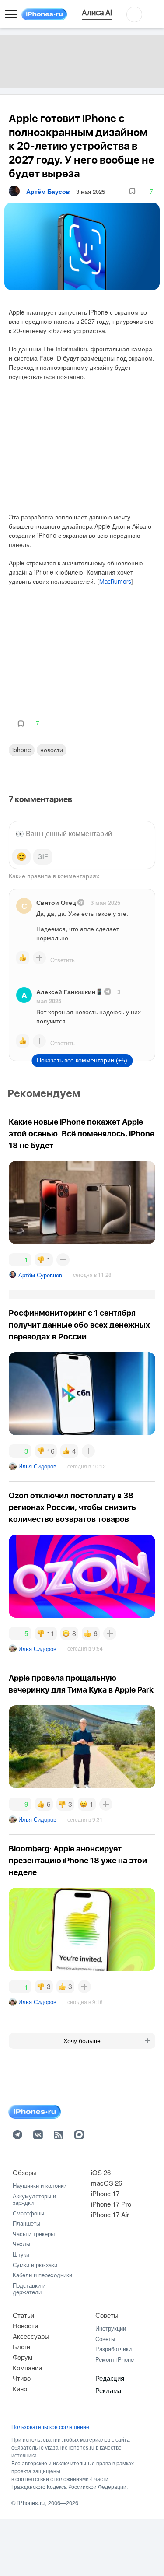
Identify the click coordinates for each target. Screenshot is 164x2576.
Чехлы (21, 2244)
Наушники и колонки (40, 2185)
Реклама (108, 2390)
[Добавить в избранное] (132, 191)
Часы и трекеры (34, 2234)
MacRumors (115, 582)
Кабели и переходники (42, 2275)
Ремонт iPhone (115, 2359)
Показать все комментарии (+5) (82, 1060)
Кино (20, 2388)
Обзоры (25, 2172)
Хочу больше (82, 2041)
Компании (27, 2367)
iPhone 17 (105, 2193)
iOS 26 (101, 2172)
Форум (23, 2357)
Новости (52, 750)
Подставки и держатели (29, 2289)
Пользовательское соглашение (50, 2427)
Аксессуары (31, 2336)
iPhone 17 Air (110, 2214)
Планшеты (26, 2223)
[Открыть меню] (11, 14)
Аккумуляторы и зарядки (34, 2199)
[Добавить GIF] (43, 857)
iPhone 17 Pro (111, 2204)
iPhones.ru (31, 2503)
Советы (107, 2315)
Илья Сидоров (37, 1466)
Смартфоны (28, 2213)
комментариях (79, 876)
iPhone (22, 750)
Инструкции (111, 2328)
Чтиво (22, 2378)
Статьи (23, 2315)
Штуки (21, 2254)
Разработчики (113, 2349)
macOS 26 (106, 2183)
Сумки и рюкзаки (35, 2265)
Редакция (110, 2378)
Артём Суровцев (40, 1275)
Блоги (21, 2346)
